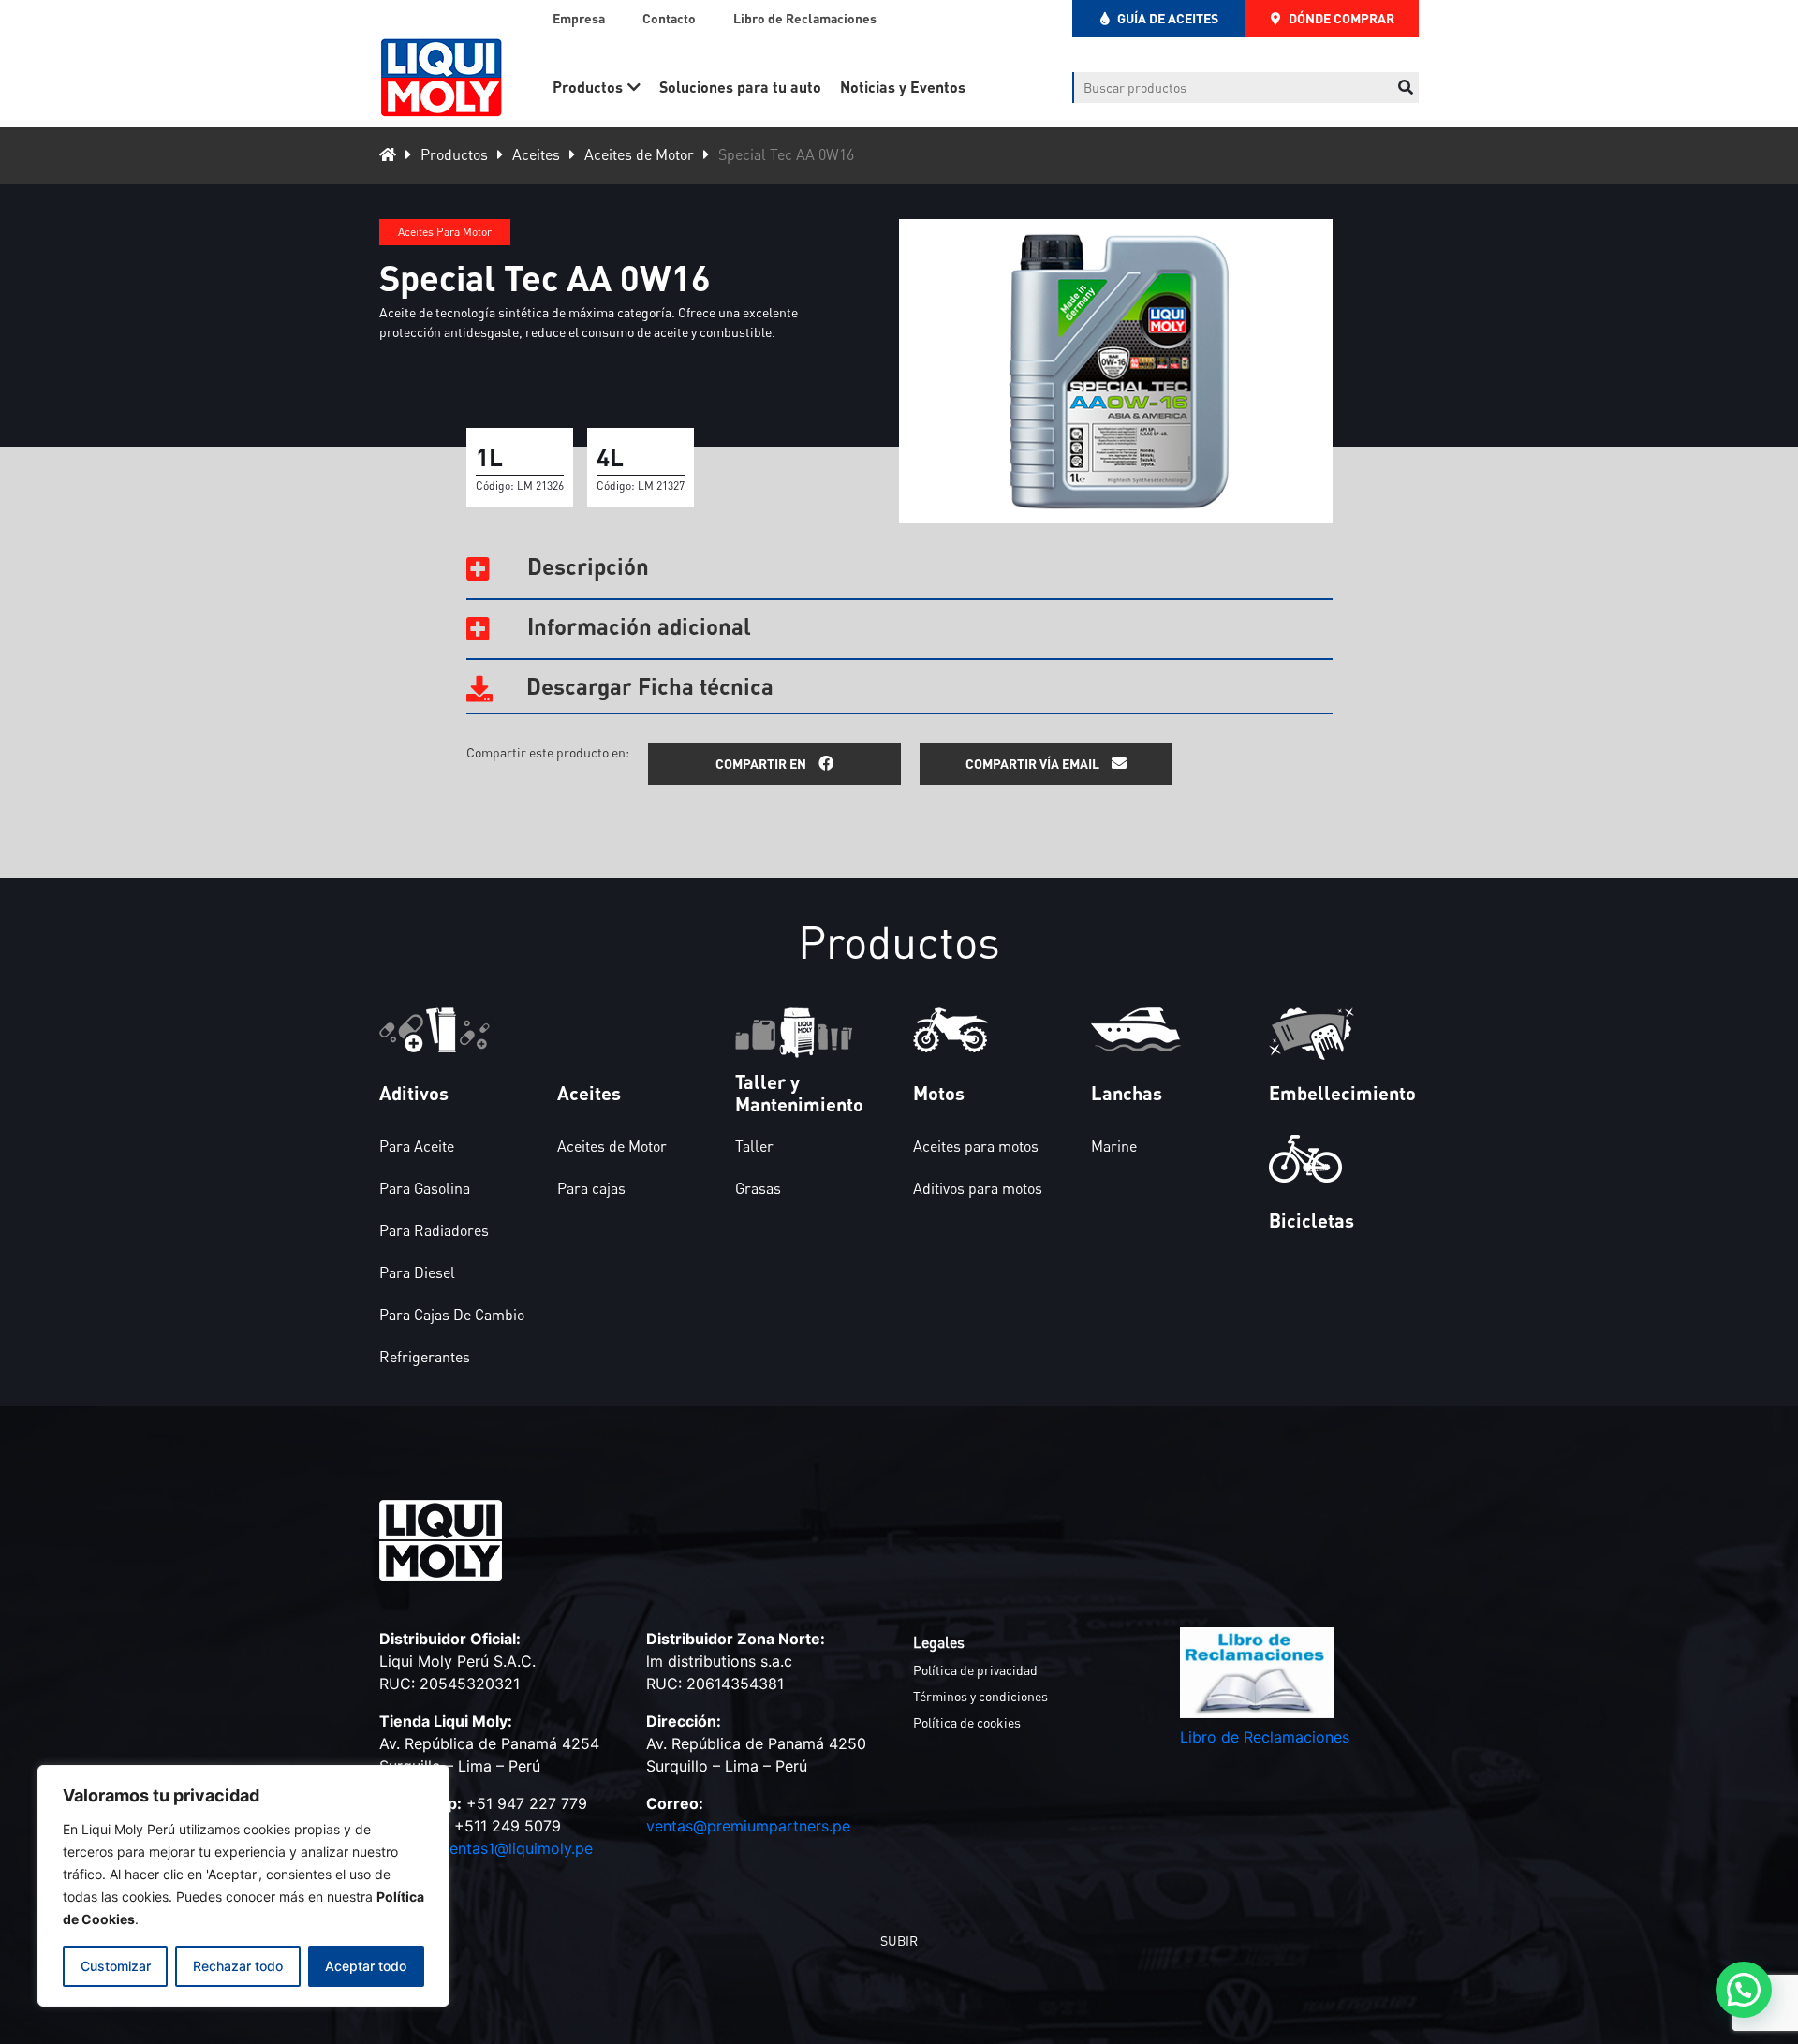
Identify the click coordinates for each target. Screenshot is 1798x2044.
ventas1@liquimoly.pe (517, 1848)
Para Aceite (417, 1146)
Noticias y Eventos (903, 87)
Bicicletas (1312, 1220)
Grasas (758, 1188)
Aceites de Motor (639, 154)
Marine (1114, 1146)
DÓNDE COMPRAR (1340, 18)
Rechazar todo (238, 1966)
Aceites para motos (976, 1146)
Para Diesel (417, 1272)
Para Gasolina (425, 1188)
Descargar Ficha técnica (647, 686)
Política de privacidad (975, 1670)
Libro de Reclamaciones (805, 18)
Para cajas (591, 1188)
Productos (588, 87)
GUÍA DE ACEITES (1166, 18)
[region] (243, 1886)
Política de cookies (967, 1722)
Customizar (116, 1966)
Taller (754, 1146)
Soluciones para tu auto (740, 87)
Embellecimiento (1342, 1093)
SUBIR (899, 1941)
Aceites (536, 154)
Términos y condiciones (980, 1696)
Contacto (669, 18)
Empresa (579, 18)
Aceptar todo (366, 1966)
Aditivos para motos (978, 1188)
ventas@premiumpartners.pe (748, 1826)
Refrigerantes (425, 1357)
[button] (1744, 1990)
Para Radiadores (434, 1230)
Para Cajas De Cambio (452, 1315)
